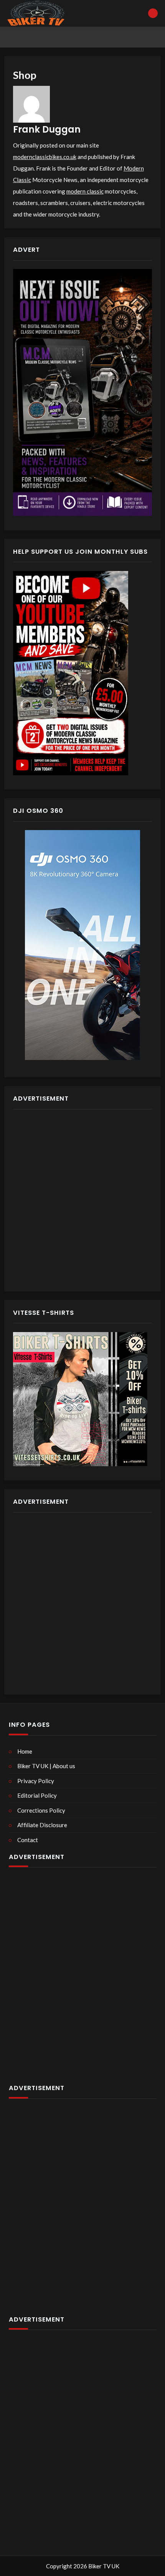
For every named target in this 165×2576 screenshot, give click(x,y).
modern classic (85, 191)
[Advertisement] (82, 1200)
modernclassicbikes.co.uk (45, 157)
